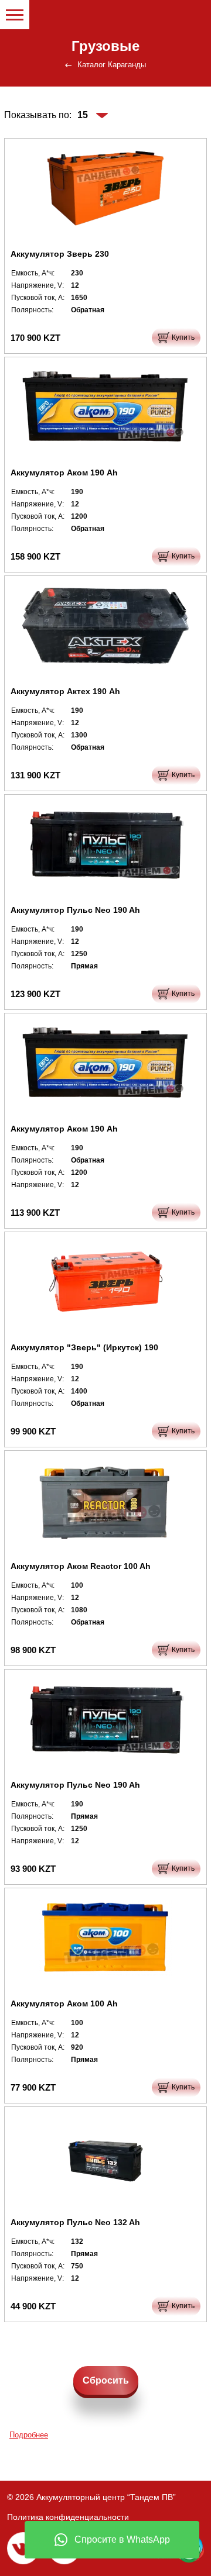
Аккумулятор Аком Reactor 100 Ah (81, 1566)
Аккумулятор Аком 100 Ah (64, 2003)
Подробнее (29, 2435)
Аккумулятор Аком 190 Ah (64, 473)
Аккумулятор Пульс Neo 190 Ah (75, 910)
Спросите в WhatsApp (122, 2539)
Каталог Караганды (112, 65)
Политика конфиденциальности (68, 2517)
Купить (183, 337)
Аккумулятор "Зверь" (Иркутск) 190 (84, 1347)
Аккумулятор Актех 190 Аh (65, 691)
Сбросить (106, 2380)
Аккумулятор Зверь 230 (60, 254)
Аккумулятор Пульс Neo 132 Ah (75, 2222)
